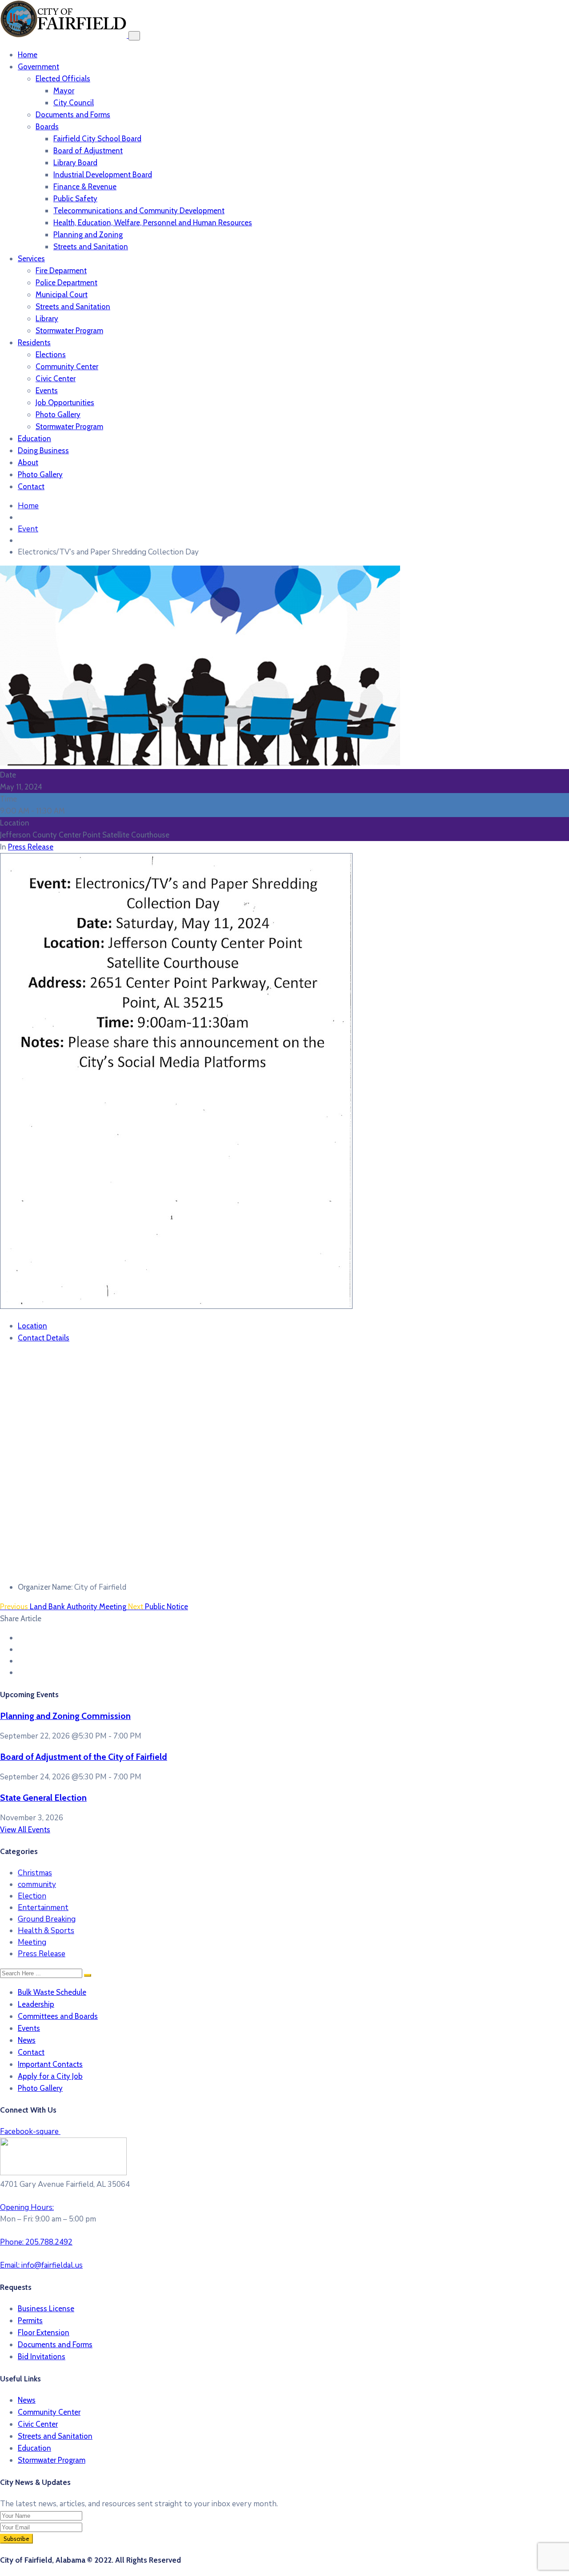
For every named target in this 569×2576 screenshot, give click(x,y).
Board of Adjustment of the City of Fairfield (84, 1757)
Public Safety (75, 199)
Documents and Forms (73, 115)
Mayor (64, 91)
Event (28, 529)
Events (47, 391)
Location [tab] (32, 1326)
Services (31, 259)
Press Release (31, 847)
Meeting (32, 1942)
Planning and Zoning (88, 235)
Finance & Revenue (85, 187)
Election (32, 1896)
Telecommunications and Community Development (139, 211)
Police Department (66, 283)
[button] (284, 2132)
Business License (46, 2309)
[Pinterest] (21, 1661)
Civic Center (56, 379)
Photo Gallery (58, 415)
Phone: (36, 2242)
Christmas (35, 1873)
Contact (31, 486)
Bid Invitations (42, 2357)
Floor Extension (44, 2333)
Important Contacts (50, 2064)
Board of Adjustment (88, 151)
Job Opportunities (65, 403)
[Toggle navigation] (134, 36)
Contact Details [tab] (44, 1338)
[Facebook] (21, 1638)
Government (38, 67)
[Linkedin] (21, 1673)
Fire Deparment (61, 271)
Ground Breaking (47, 1919)
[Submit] (88, 1975)
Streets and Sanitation (91, 247)
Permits (30, 2321)
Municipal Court (62, 295)
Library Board (75, 163)
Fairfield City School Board (97, 139)
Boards (47, 127)
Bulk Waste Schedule (52, 1992)
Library (47, 319)
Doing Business (43, 451)
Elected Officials (63, 79)
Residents (34, 343)
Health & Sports (46, 1931)
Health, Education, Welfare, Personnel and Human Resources (153, 223)
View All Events (25, 1830)
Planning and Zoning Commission (65, 1716)
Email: (41, 2265)
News (27, 2040)
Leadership (36, 2004)
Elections (51, 355)
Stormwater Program (69, 331)
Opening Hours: (27, 2207)
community (37, 1884)
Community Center (67, 367)
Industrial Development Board (103, 175)
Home (28, 55)
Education (34, 439)
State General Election (43, 1798)
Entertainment (43, 1908)
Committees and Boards (58, 2016)
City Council (74, 103)
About (28, 463)
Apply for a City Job (50, 2076)
